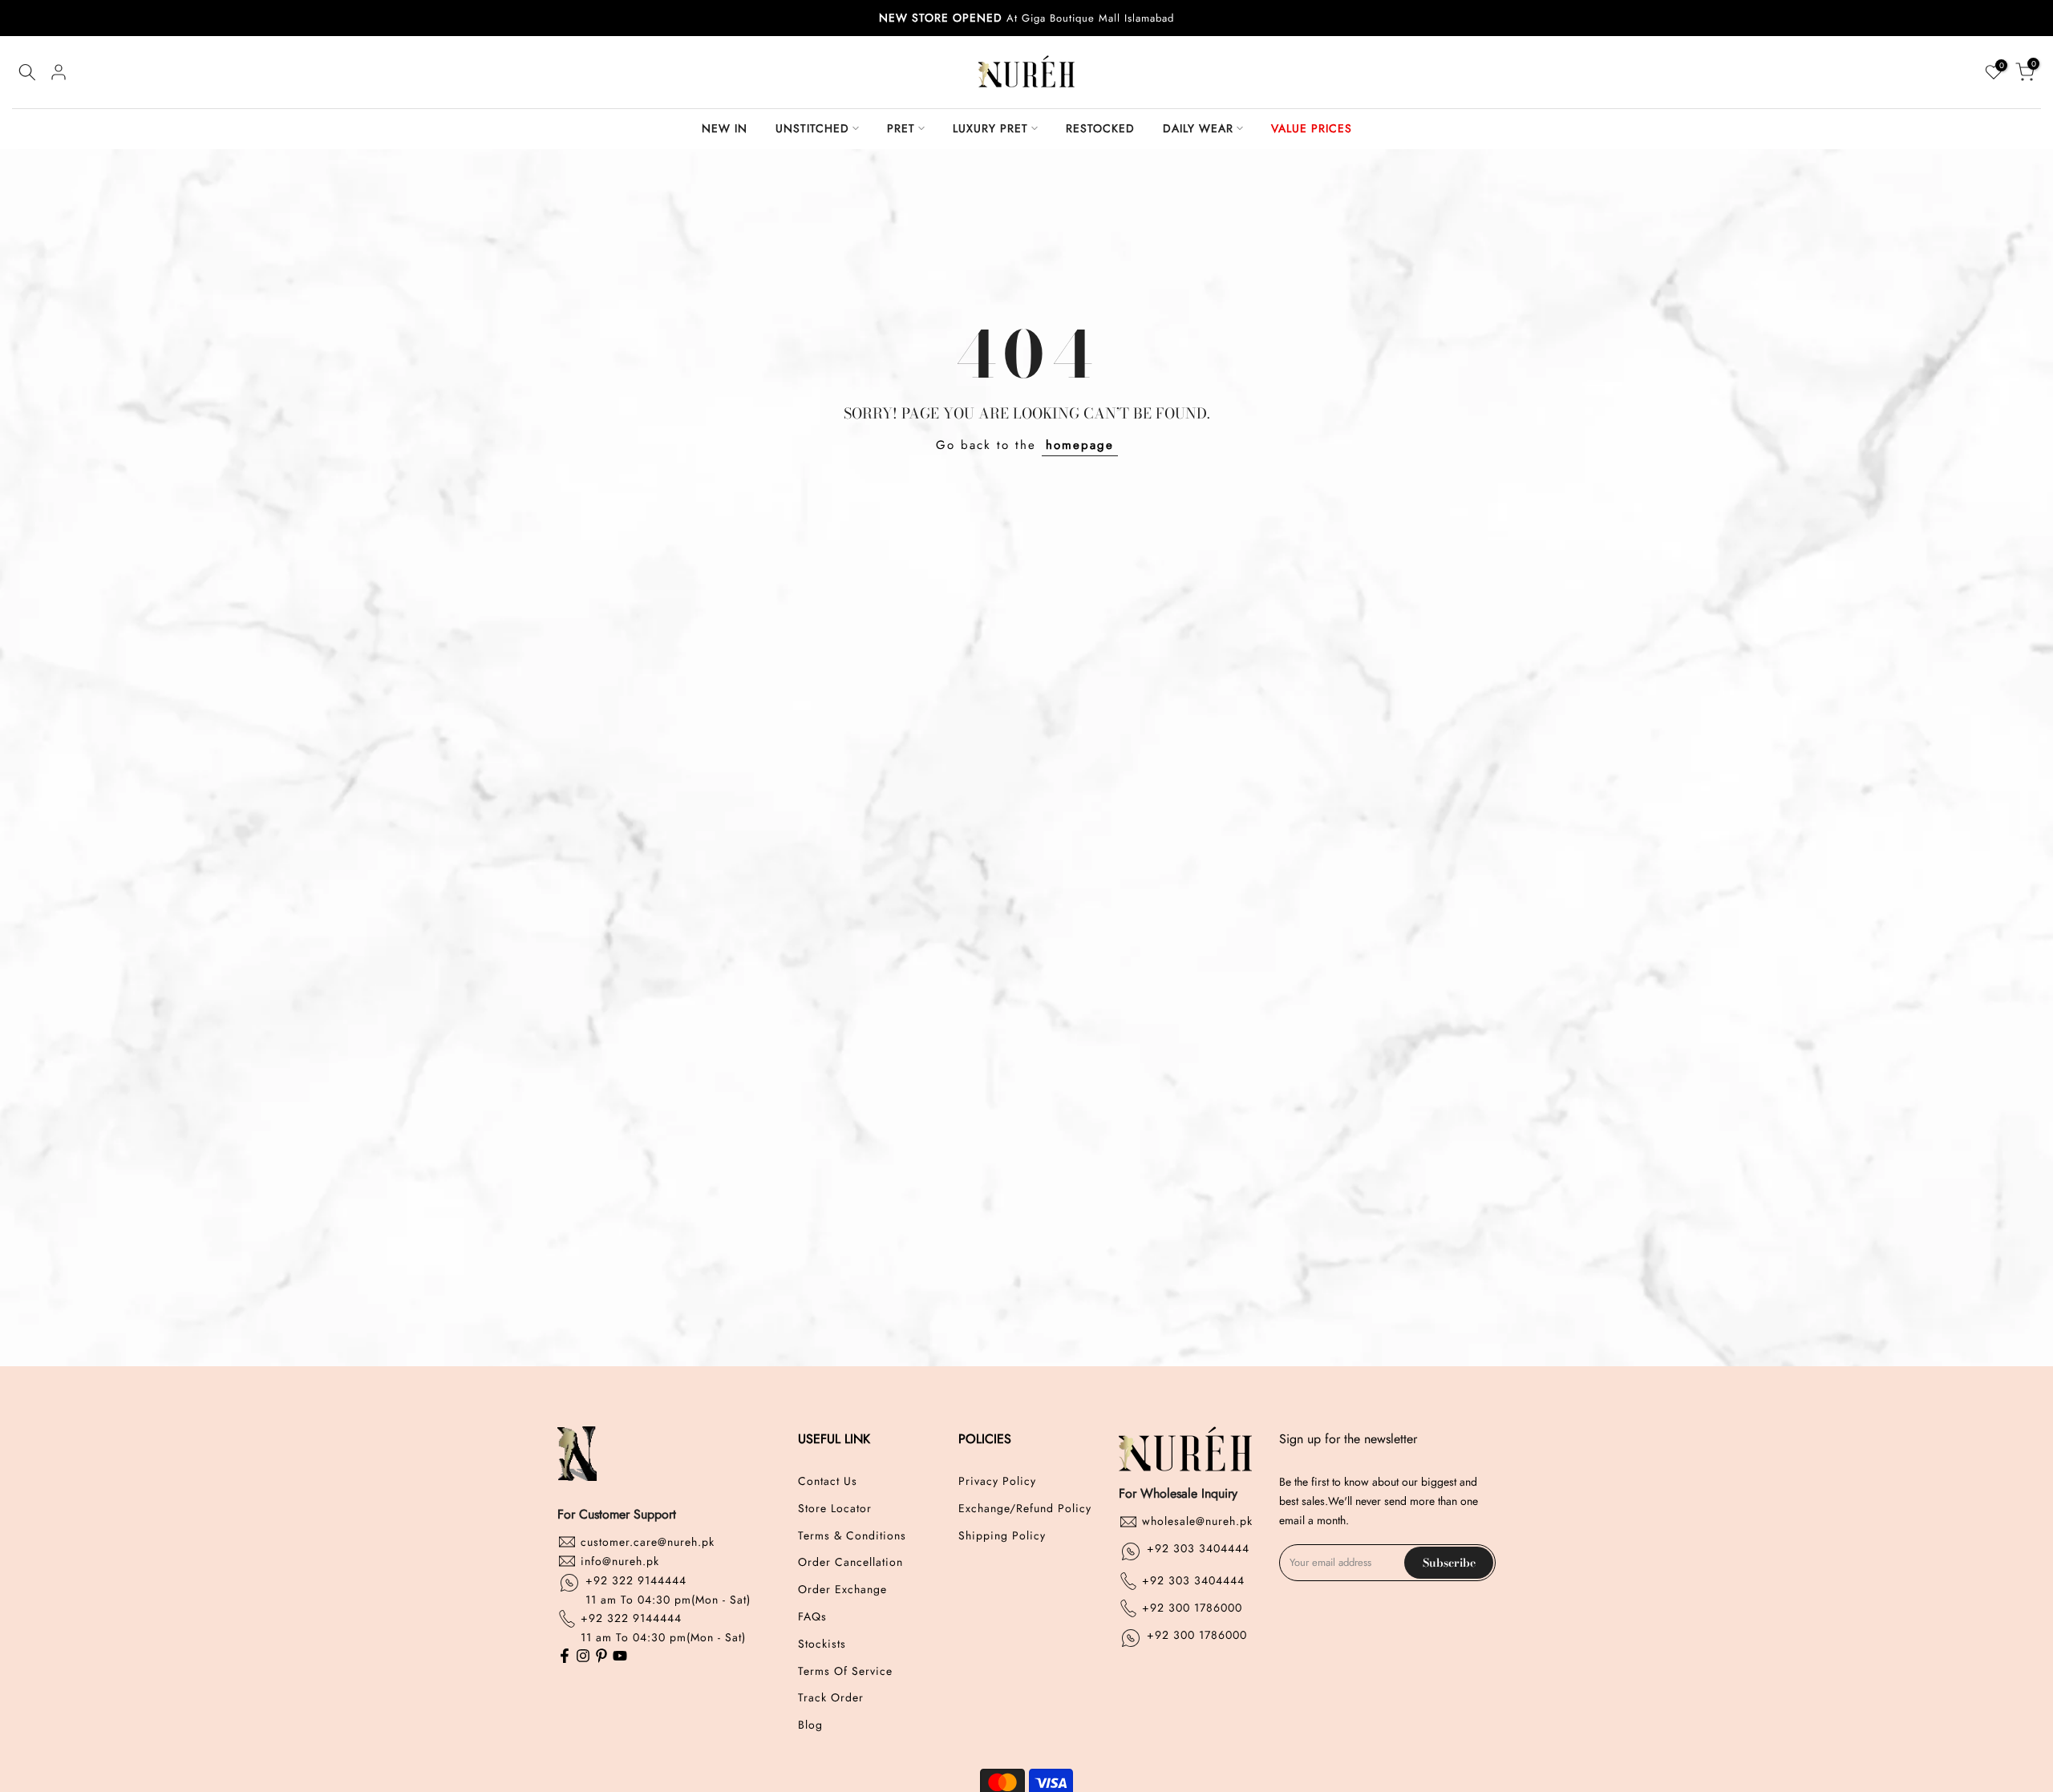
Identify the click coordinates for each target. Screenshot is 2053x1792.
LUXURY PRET (990, 128)
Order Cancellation (850, 1562)
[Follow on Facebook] (565, 1657)
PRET (901, 128)
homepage (1080, 445)
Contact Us (828, 1481)
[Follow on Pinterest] (601, 1657)
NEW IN (725, 128)
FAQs (812, 1616)
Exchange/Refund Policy (1025, 1508)
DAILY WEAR (1198, 128)
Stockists (822, 1643)
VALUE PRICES (1312, 128)
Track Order (831, 1698)
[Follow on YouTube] (620, 1657)
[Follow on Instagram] (583, 1657)
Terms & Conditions (852, 1535)
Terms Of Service (845, 1671)
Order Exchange (842, 1590)
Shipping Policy (1002, 1535)
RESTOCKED (1100, 128)
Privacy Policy (997, 1481)
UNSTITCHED (812, 128)
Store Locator (835, 1508)
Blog (810, 1725)
